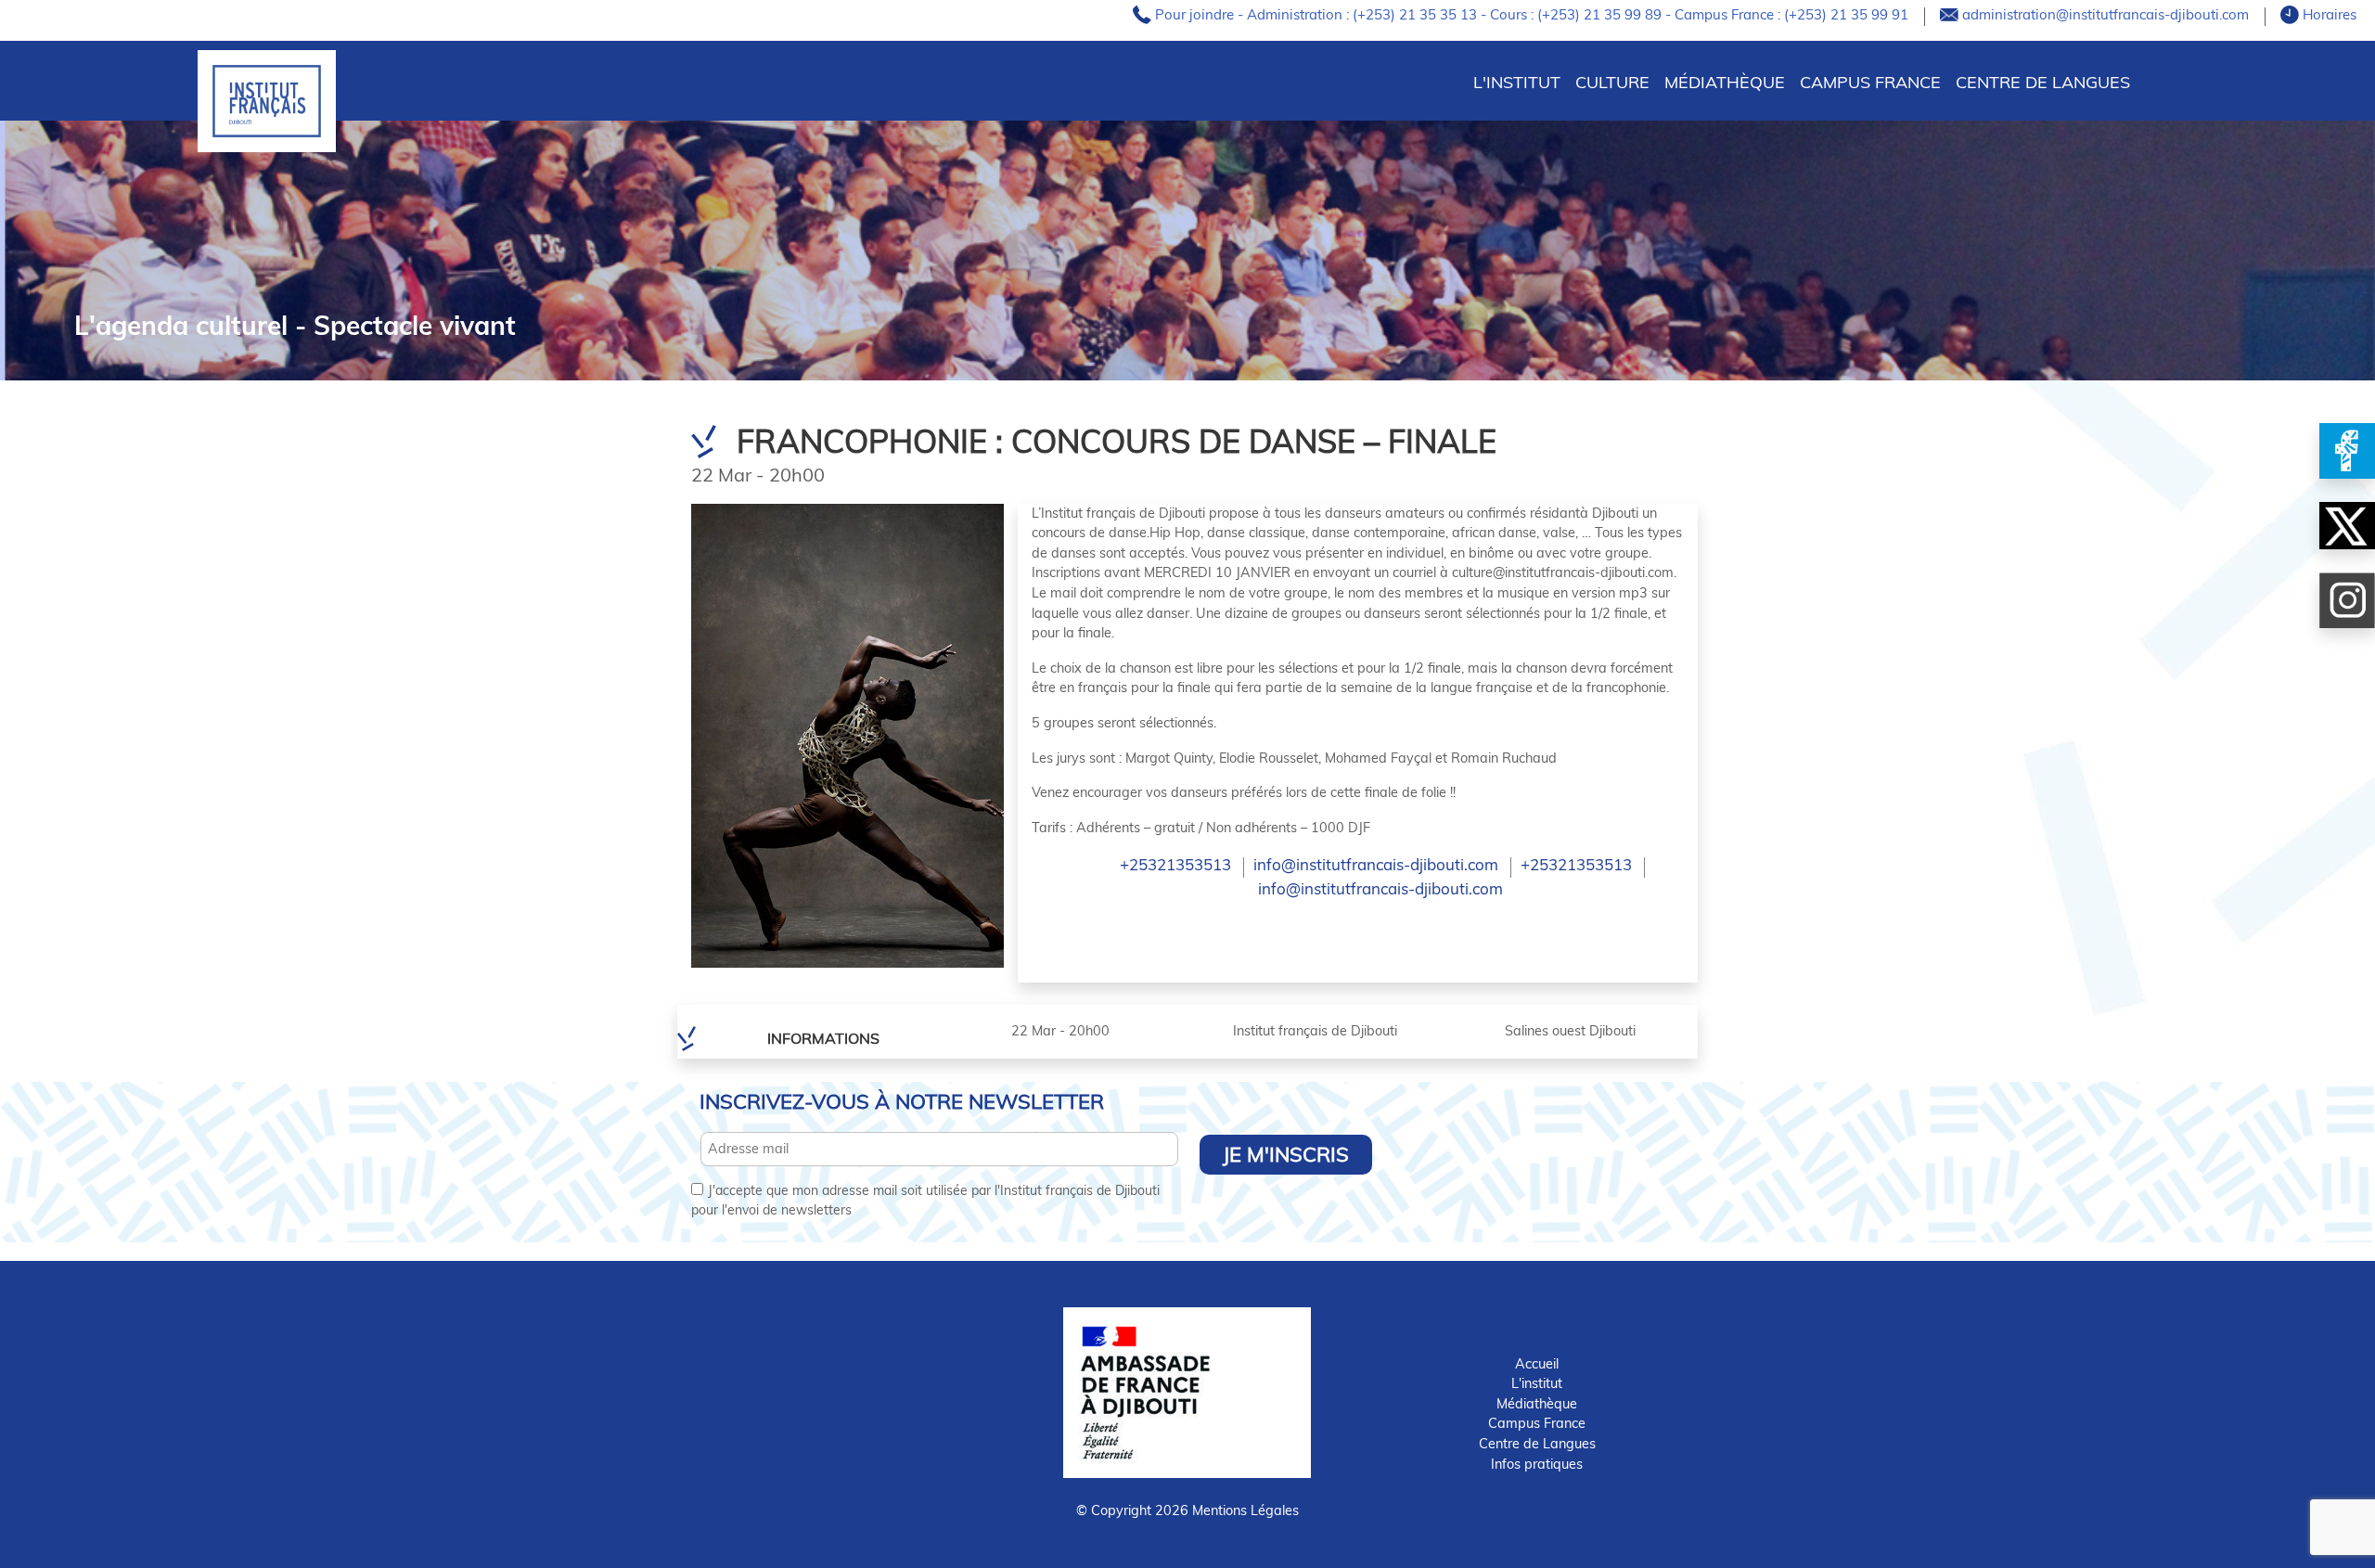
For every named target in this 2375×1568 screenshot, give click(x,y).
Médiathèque (1725, 82)
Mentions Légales (1245, 1510)
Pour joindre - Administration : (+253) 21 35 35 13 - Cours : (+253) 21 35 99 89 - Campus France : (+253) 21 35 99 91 (1534, 14)
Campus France (1870, 82)
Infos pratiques (1537, 1464)
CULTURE (1612, 82)
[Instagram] (2347, 600)
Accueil (1537, 1364)
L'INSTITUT (1517, 82)
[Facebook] (2347, 451)
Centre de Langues (2043, 82)
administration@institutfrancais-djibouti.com (2107, 14)
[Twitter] (2347, 526)
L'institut (1537, 1383)
